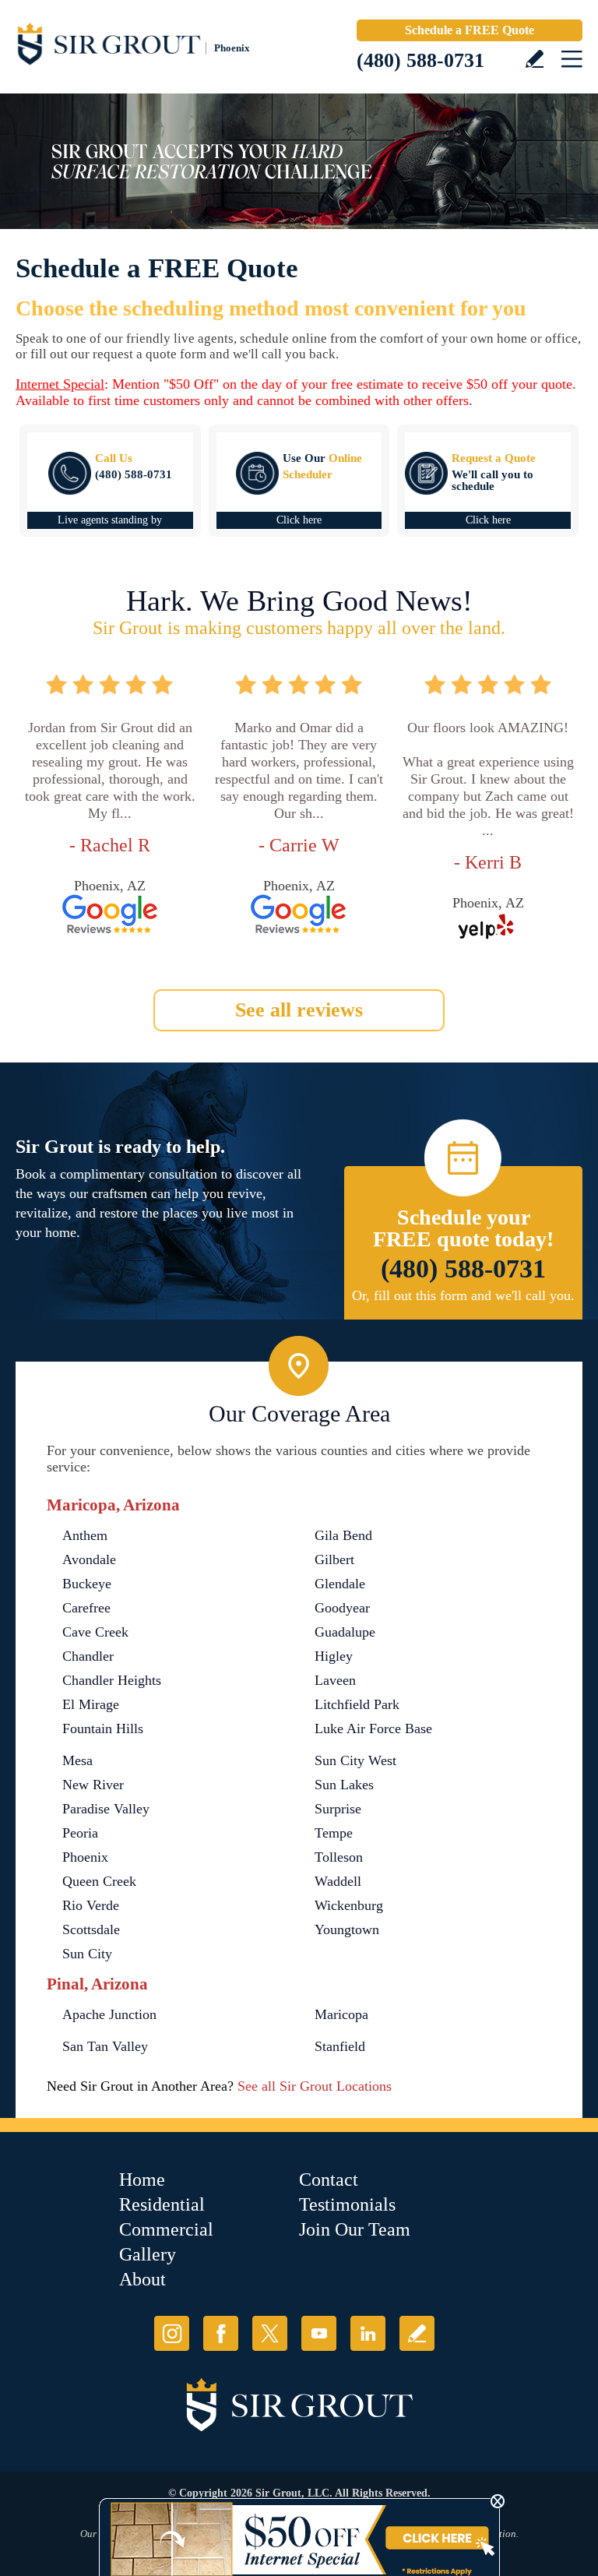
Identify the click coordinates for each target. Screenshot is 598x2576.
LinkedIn (368, 2333)
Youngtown (347, 1929)
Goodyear (342, 1608)
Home (142, 2180)
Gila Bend (343, 1535)
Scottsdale (91, 1929)
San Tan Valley (105, 2046)
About (142, 2279)
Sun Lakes (344, 1785)
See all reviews (299, 1010)
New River (93, 1785)
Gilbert (334, 1559)
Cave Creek (95, 1632)
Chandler (88, 1656)
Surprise (338, 1809)
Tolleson (339, 1857)
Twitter (270, 2333)
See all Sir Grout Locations (315, 2086)
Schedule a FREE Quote (470, 30)
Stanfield (340, 2046)
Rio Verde (91, 1905)
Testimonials (347, 2204)
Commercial (166, 2229)
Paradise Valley (106, 1809)
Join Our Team (355, 2229)
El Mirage (91, 1704)
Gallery (148, 2254)
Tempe (334, 1833)
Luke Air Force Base (373, 1728)
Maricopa (341, 2014)
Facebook (221, 2333)
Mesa (77, 1760)
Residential (162, 2204)
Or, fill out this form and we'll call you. (463, 1295)
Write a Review (535, 59)
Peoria (80, 1833)
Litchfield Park (357, 1704)
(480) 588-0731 (420, 60)
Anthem (85, 1535)
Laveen (335, 1680)
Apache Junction (109, 2014)
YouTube (319, 2333)
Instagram (172, 2333)
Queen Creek (99, 1881)
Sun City (87, 1954)
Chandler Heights (112, 1680)
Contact (329, 2180)
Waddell (338, 1881)
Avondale (89, 1559)
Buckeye (87, 1584)
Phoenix (85, 1857)
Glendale (340, 1584)
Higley (334, 1656)
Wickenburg (349, 1905)
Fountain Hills (103, 1728)
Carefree (86, 1608)
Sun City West (355, 1760)
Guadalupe (345, 1632)
